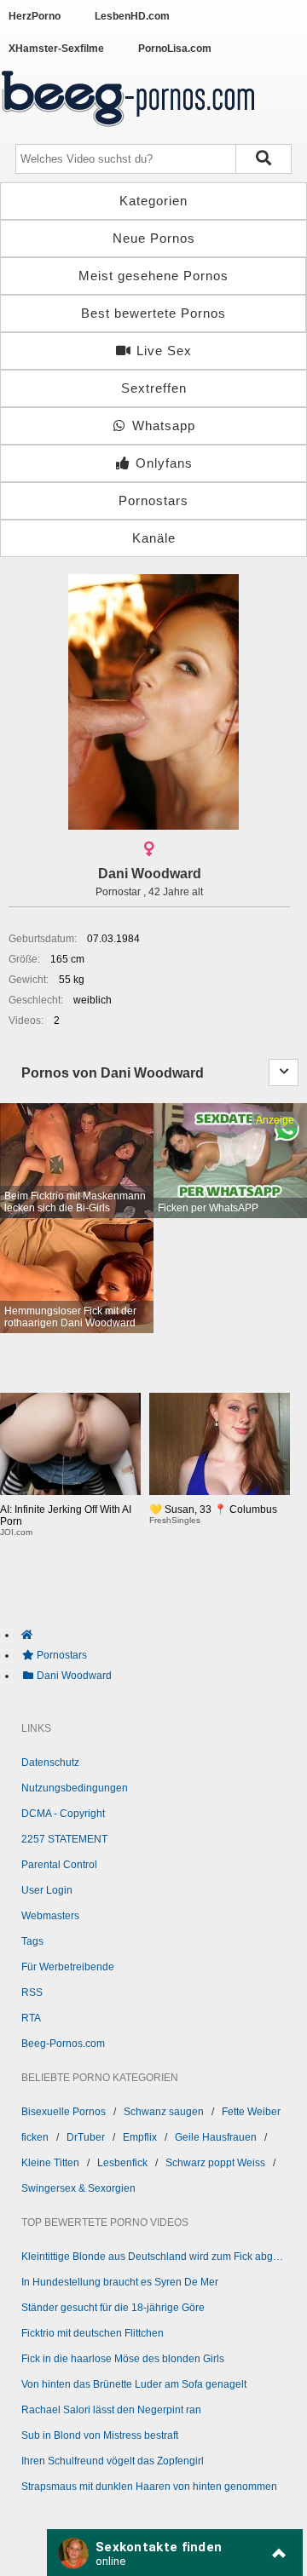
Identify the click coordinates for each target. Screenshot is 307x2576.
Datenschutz (50, 1762)
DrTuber (86, 2137)
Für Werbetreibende (68, 1967)
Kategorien (153, 201)
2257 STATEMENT (64, 1839)
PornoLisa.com (175, 49)
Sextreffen (154, 388)
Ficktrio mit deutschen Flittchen (93, 2333)
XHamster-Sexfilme (56, 49)
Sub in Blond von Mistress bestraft (100, 2435)
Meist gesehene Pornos (153, 276)
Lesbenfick (122, 2163)
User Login (47, 1890)
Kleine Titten (50, 2163)
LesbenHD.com (132, 16)
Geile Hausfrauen (216, 2137)
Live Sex (162, 351)
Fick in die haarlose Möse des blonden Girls (123, 2359)
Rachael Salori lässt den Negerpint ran (111, 2410)
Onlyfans (162, 463)
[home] (162, 1635)
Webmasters (50, 1916)
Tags (32, 1941)
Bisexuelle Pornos (64, 2112)
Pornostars (153, 500)
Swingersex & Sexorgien (78, 2188)
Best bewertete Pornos (153, 313)
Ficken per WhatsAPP (208, 1208)
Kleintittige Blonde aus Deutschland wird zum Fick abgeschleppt (153, 2257)
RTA (31, 2018)
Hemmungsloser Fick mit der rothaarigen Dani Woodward (70, 1317)
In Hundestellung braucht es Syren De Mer (120, 2282)
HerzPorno (35, 16)
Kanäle (154, 538)
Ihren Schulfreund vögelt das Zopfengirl (113, 2461)
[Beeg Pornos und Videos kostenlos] (128, 129)
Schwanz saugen (164, 2112)
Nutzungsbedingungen (75, 1788)
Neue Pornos (154, 238)
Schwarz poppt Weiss (215, 2163)
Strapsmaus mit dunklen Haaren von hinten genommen (149, 2487)
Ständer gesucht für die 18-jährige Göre (113, 2308)
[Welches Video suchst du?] (264, 159)
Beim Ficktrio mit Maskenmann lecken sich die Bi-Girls (75, 1202)
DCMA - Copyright (63, 1814)
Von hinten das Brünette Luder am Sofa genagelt (134, 2384)
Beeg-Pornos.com (63, 2044)
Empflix (140, 2137)
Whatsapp (162, 425)
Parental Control (59, 1865)
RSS (32, 1992)
